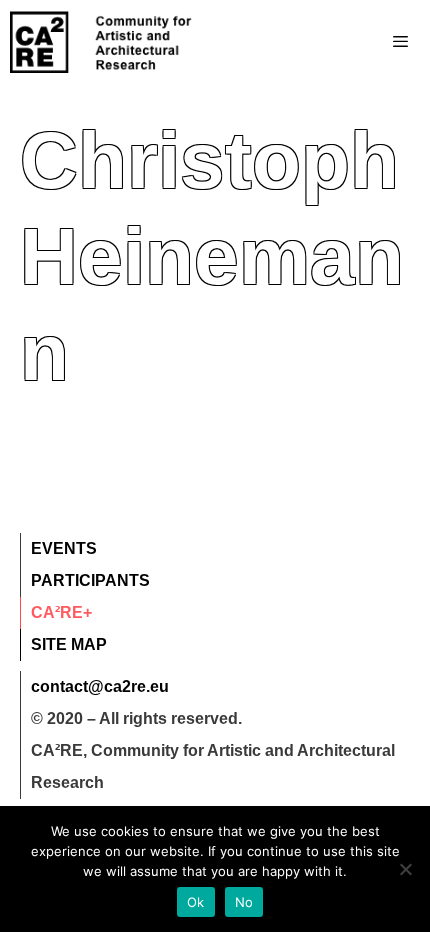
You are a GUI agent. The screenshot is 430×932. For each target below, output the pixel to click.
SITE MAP (69, 644)
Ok (196, 902)
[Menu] (360, 42)
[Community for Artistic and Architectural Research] (102, 42)
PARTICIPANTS (90, 580)
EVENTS (64, 548)
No (244, 902)
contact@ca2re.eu (100, 686)
